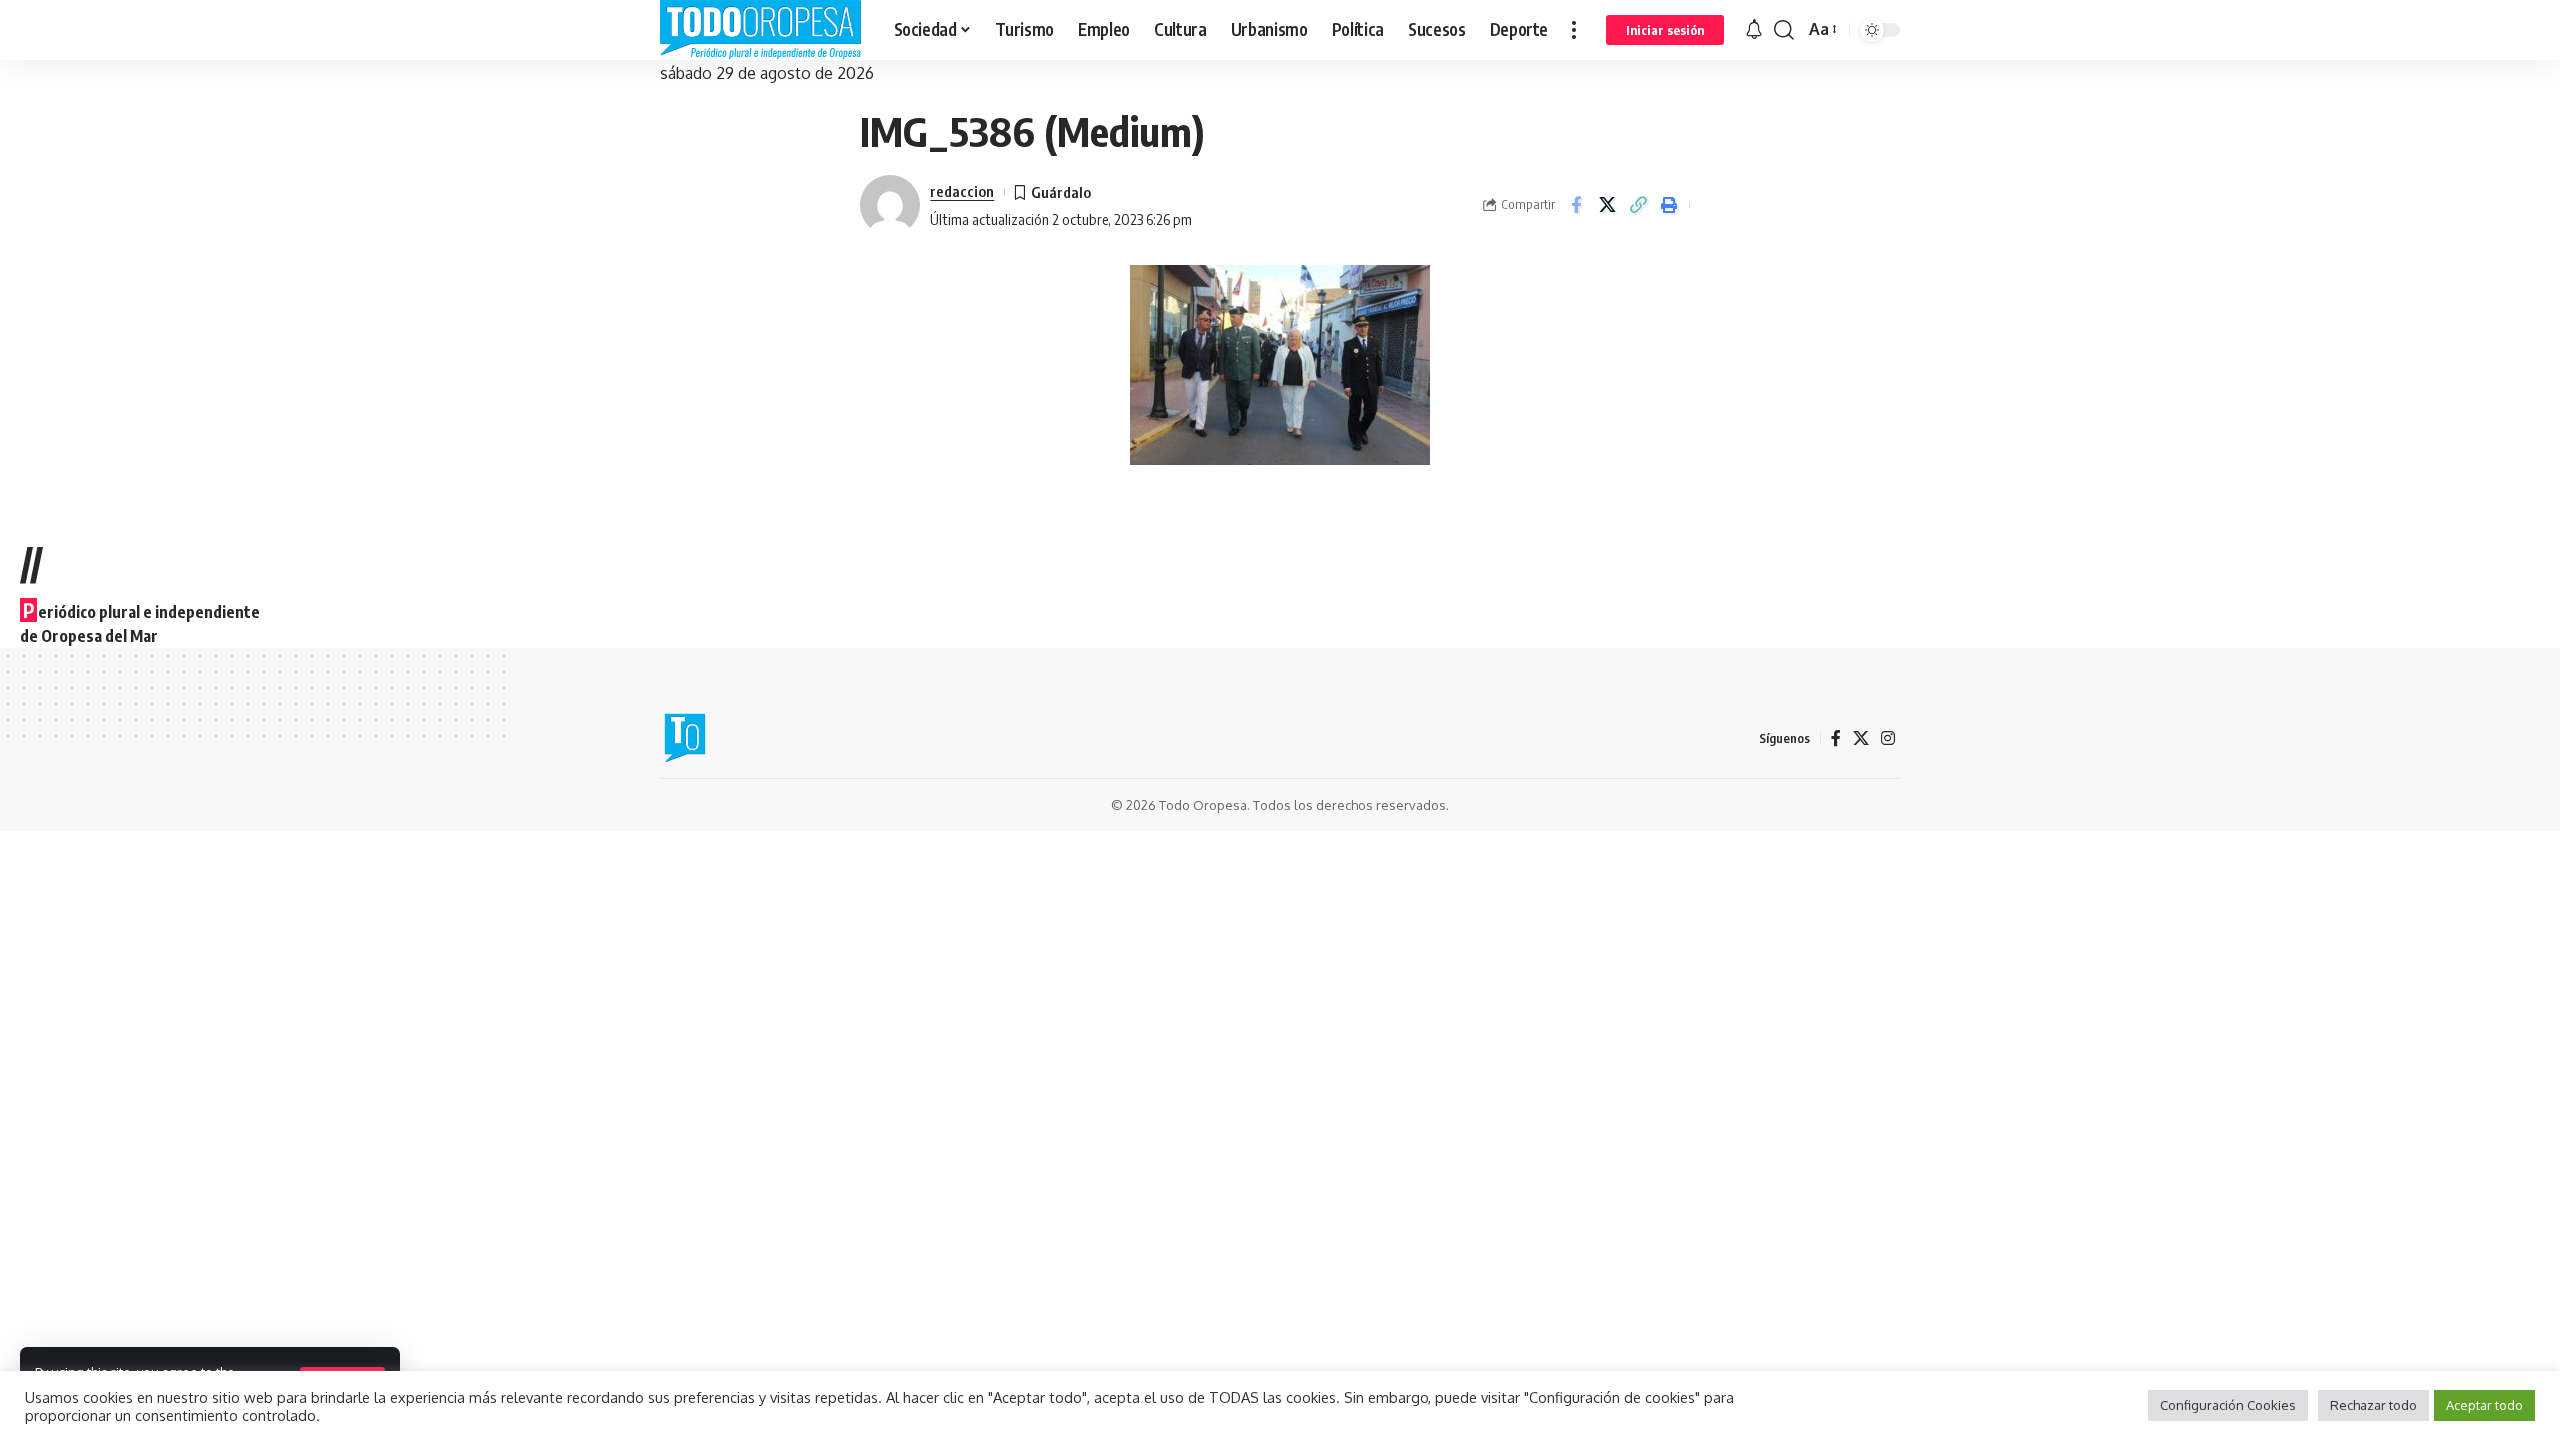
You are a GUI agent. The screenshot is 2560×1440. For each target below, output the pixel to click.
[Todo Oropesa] (761, 30)
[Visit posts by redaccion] (890, 205)
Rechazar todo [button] (2373, 1405)
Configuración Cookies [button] (2228, 1405)
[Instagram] (1888, 738)
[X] (1861, 738)
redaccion (962, 191)
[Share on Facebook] (1576, 205)
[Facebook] (1836, 738)
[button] (1574, 30)
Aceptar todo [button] (2484, 1405)
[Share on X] (1607, 205)
